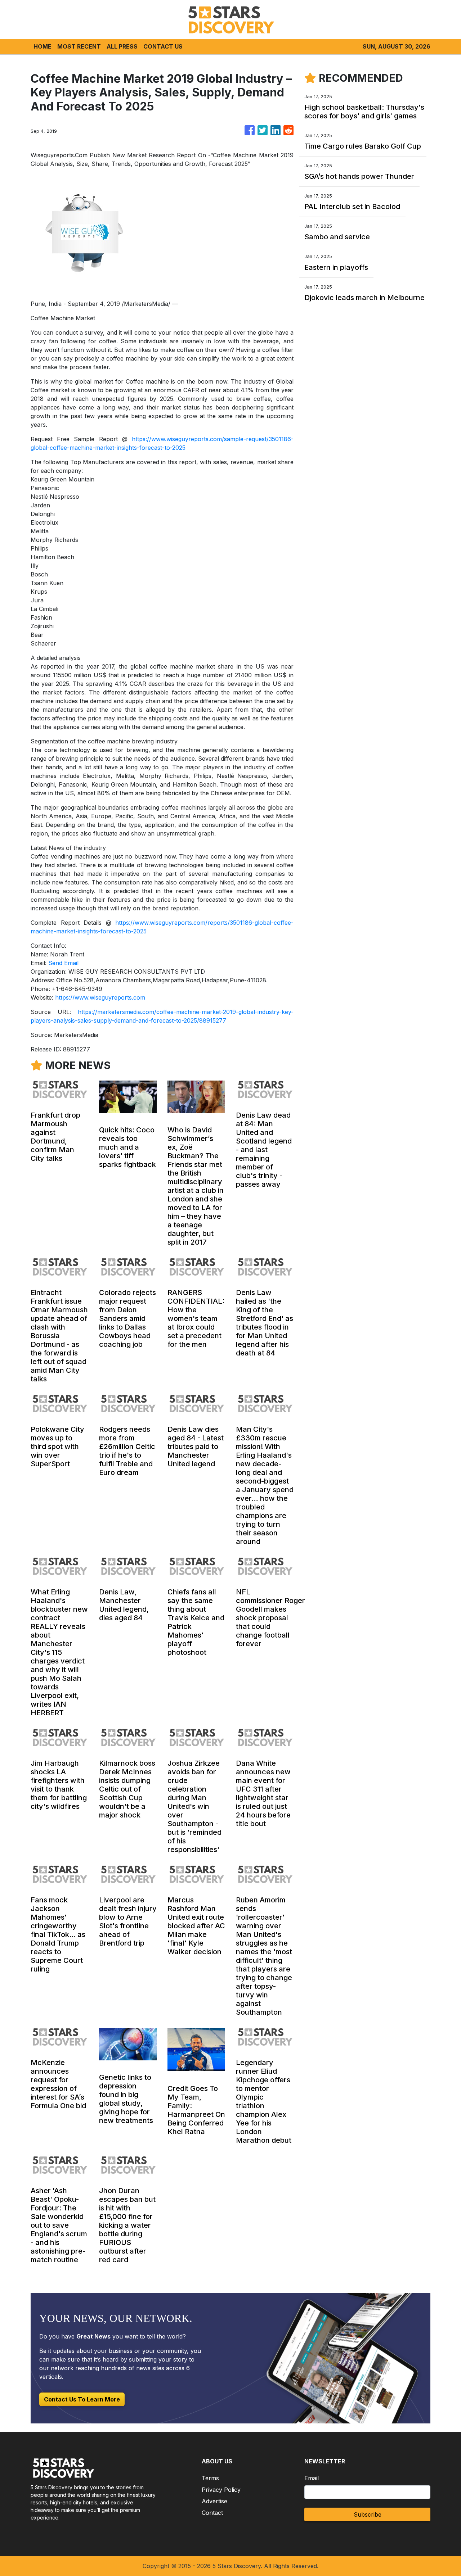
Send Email (63, 963)
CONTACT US (163, 46)
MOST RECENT (79, 46)
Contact (212, 2513)
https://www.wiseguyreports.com (100, 997)
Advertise (214, 2501)
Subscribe (368, 2514)
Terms (210, 2478)
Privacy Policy (221, 2490)
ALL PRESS (122, 46)
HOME (42, 46)
